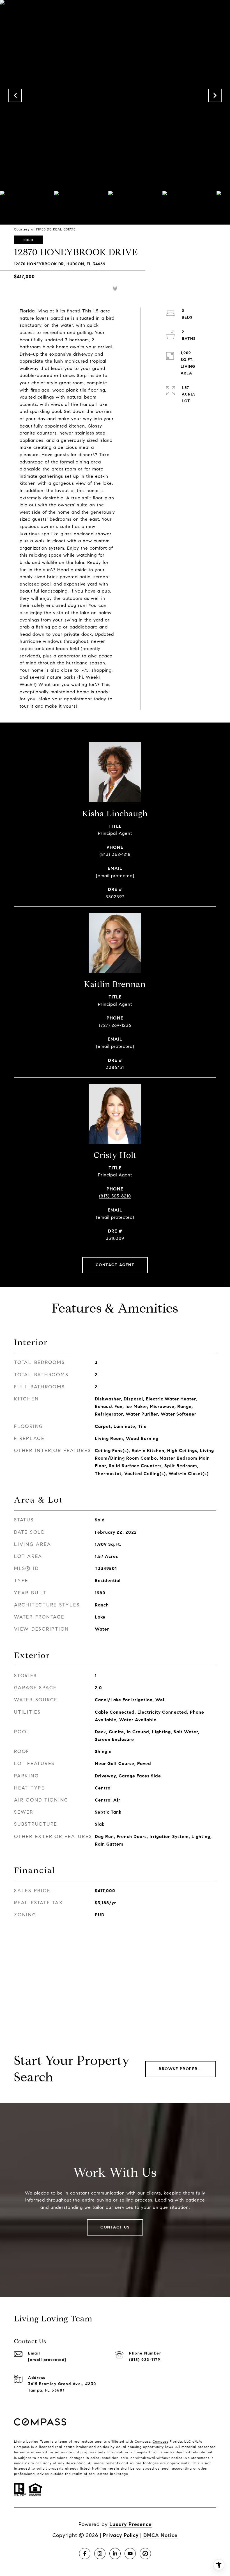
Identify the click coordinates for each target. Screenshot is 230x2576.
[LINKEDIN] (115, 2554)
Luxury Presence (131, 2524)
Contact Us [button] (115, 2227)
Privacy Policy (121, 2535)
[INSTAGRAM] (100, 2554)
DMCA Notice (160, 2535)
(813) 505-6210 (115, 1196)
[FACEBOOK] (85, 2554)
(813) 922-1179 (145, 2360)
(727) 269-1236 (115, 1025)
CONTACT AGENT (115, 1265)
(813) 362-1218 (115, 854)
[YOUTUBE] (130, 2554)
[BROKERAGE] (145, 2554)
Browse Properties (183, 2069)
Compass (160, 2441)
